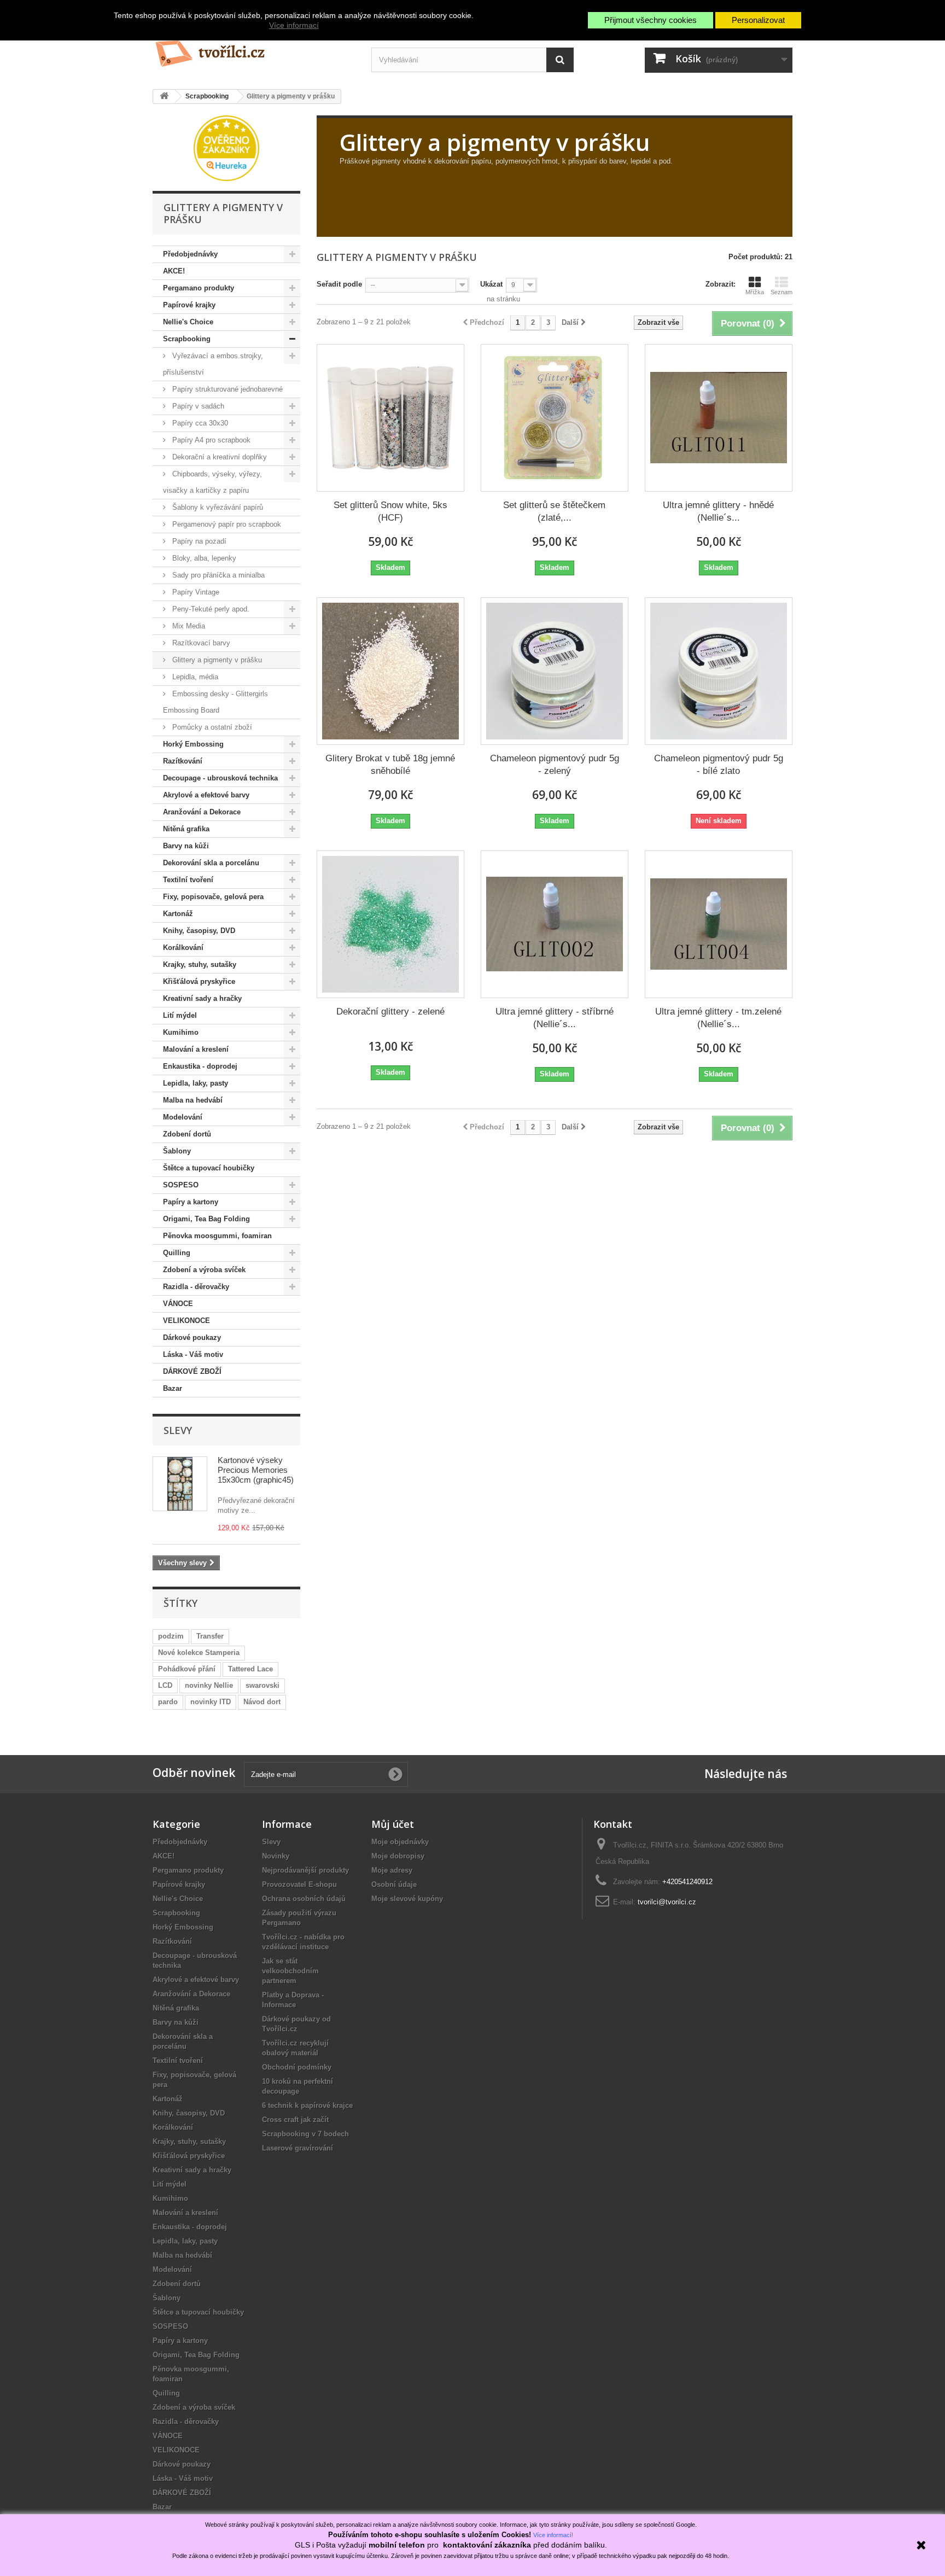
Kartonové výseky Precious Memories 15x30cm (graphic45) (256, 1470)
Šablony (177, 1151)
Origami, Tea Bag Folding (206, 1219)
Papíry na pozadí (198, 541)
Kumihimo (181, 1032)
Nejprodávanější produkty (305, 1870)
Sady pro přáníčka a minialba (217, 575)
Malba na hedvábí (193, 1100)
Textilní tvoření (188, 880)
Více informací (294, 25)
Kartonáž (178, 914)
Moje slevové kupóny (407, 1899)
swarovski (262, 1685)
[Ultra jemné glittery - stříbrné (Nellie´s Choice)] (555, 924)
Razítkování (183, 761)
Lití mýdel (180, 1015)
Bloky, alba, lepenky (203, 558)
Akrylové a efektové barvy (206, 795)
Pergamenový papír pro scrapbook (226, 524)
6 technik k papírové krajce (307, 2105)
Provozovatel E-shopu (299, 1884)
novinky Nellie (209, 1685)
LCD (165, 1685)
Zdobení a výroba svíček (204, 1270)
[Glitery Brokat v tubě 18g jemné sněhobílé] (390, 671)
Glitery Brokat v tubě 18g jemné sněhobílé (390, 765)
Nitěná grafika (186, 829)
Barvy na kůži (186, 846)
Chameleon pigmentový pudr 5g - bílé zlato (719, 765)
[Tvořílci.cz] (254, 49)
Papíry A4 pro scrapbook (210, 440)
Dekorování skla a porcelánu (211, 863)
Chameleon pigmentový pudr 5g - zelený (555, 765)
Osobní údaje (394, 1884)
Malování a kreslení (196, 1049)
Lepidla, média (194, 677)
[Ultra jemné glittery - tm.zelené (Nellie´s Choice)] (719, 924)
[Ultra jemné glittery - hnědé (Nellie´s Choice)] (719, 418)
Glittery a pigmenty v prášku (216, 660)
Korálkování (183, 948)
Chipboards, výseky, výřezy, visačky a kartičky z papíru (212, 482)
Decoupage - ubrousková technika (220, 778)
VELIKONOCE (186, 1321)
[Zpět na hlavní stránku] (164, 97)
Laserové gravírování (297, 2148)
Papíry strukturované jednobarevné (226, 389)
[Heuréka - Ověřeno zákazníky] (226, 147)
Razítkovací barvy (200, 643)
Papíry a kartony (191, 1202)
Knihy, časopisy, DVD (199, 931)
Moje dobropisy (398, 1856)
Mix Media (188, 626)
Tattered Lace (250, 1669)
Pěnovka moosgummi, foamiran (217, 1236)
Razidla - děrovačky (196, 1287)
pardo (168, 1702)
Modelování (183, 1117)
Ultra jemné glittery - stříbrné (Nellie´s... (555, 1018)
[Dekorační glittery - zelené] (390, 924)
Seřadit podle (339, 284)
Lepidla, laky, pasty (196, 1083)
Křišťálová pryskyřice (199, 981)
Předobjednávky (190, 254)
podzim (171, 1636)
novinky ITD (211, 1702)
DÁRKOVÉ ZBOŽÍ (192, 1371)
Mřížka (755, 292)
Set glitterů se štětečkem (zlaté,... (554, 511)
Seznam (781, 292)
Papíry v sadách (197, 406)
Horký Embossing (193, 744)
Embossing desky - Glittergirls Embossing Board (215, 702)
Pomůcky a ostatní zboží (211, 727)
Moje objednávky (400, 1842)
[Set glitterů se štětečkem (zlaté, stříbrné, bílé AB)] (555, 418)
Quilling (177, 1253)
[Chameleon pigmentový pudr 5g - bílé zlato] (719, 671)
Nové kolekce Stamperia (199, 1653)
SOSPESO (181, 1185)
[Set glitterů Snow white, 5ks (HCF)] (390, 418)
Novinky (276, 1856)
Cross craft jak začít (295, 2120)
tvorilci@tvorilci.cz (667, 1902)
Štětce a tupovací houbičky (209, 1168)
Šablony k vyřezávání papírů (217, 507)
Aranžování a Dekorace (202, 812)
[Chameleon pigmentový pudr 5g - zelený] (555, 671)
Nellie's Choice (188, 322)
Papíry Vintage (195, 592)
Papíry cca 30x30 (199, 423)
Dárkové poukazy (192, 1337)
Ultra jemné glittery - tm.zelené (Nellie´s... (718, 1018)
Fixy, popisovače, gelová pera (213, 897)
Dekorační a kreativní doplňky (218, 457)
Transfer (210, 1636)
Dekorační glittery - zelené (390, 1012)
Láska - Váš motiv (193, 1354)
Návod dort (262, 1702)
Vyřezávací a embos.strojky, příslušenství (213, 364)
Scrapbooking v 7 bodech (305, 2134)
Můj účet (393, 1824)
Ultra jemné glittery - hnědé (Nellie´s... (718, 511)
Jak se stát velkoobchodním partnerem (290, 1971)
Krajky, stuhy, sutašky (200, 964)
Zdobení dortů (187, 1134)
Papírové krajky (189, 305)
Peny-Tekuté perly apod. (210, 609)
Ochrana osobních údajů (304, 1899)
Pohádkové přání (187, 1669)
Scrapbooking (187, 339)
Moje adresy (392, 1870)
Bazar (173, 1388)
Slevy (178, 1430)
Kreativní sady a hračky (202, 998)
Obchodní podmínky (297, 2067)
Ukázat (491, 284)
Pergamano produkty (199, 288)
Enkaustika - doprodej (200, 1066)
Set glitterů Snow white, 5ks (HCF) (390, 511)
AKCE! (174, 271)
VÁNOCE (178, 1304)
